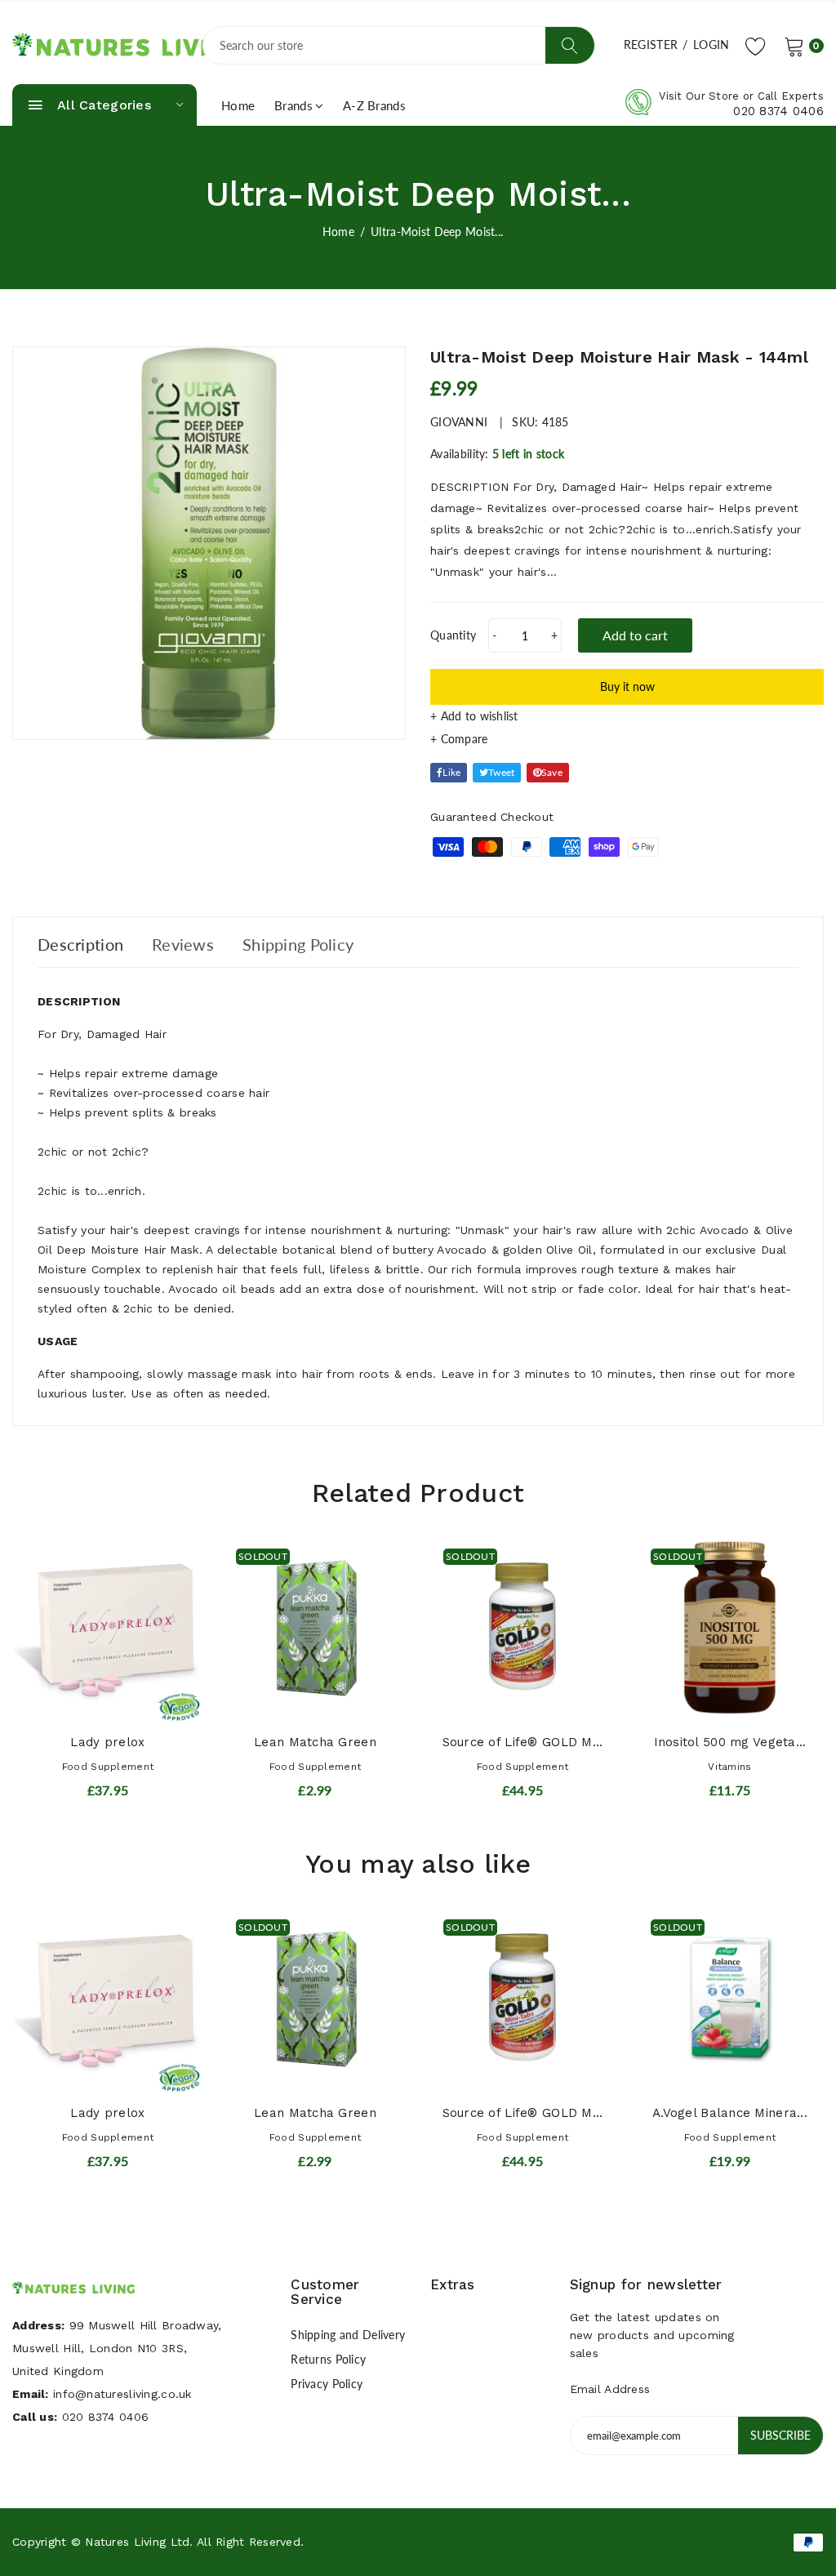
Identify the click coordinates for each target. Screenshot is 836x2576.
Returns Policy (328, 2359)
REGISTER (651, 45)
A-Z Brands (374, 105)
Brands (293, 105)
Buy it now (627, 686)
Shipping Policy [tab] (298, 944)
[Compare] (627, 739)
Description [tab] (80, 944)
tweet (501, 772)
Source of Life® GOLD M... (523, 1742)
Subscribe (780, 2435)
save (552, 772)
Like (451, 772)
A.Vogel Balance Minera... (730, 2113)
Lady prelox (107, 1742)
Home (238, 105)
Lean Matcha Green (315, 1742)
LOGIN (711, 45)
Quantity (453, 635)
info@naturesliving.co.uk (122, 2394)
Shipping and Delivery (348, 2335)
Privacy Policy (327, 2384)
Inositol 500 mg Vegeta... (730, 1742)
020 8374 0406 (778, 111)
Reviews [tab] (183, 944)
